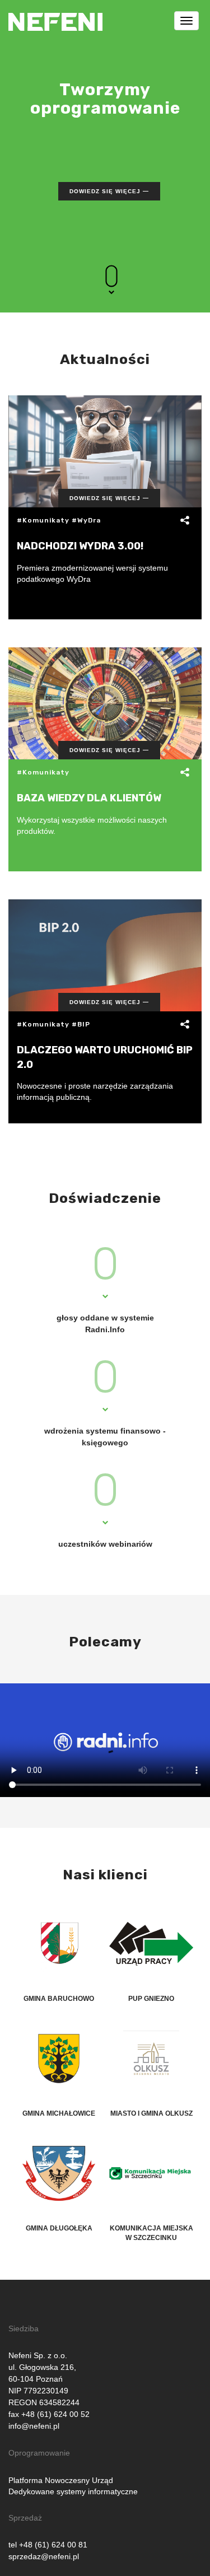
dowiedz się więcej (105, 191)
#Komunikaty (43, 520)
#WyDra (86, 520)
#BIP (81, 1024)
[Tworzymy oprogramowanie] (55, 14)
